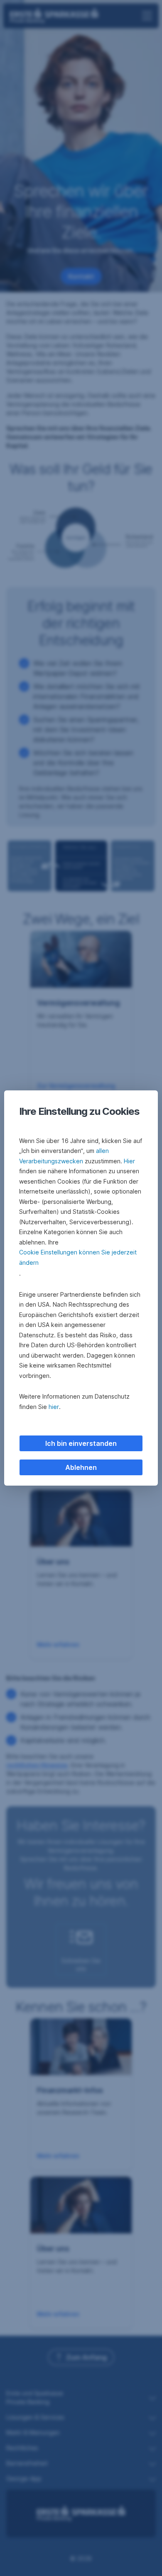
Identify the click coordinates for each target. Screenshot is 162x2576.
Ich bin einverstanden (81, 1443)
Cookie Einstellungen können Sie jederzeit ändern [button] (78, 1257)
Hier (129, 1161)
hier (54, 1407)
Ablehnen (81, 1467)
